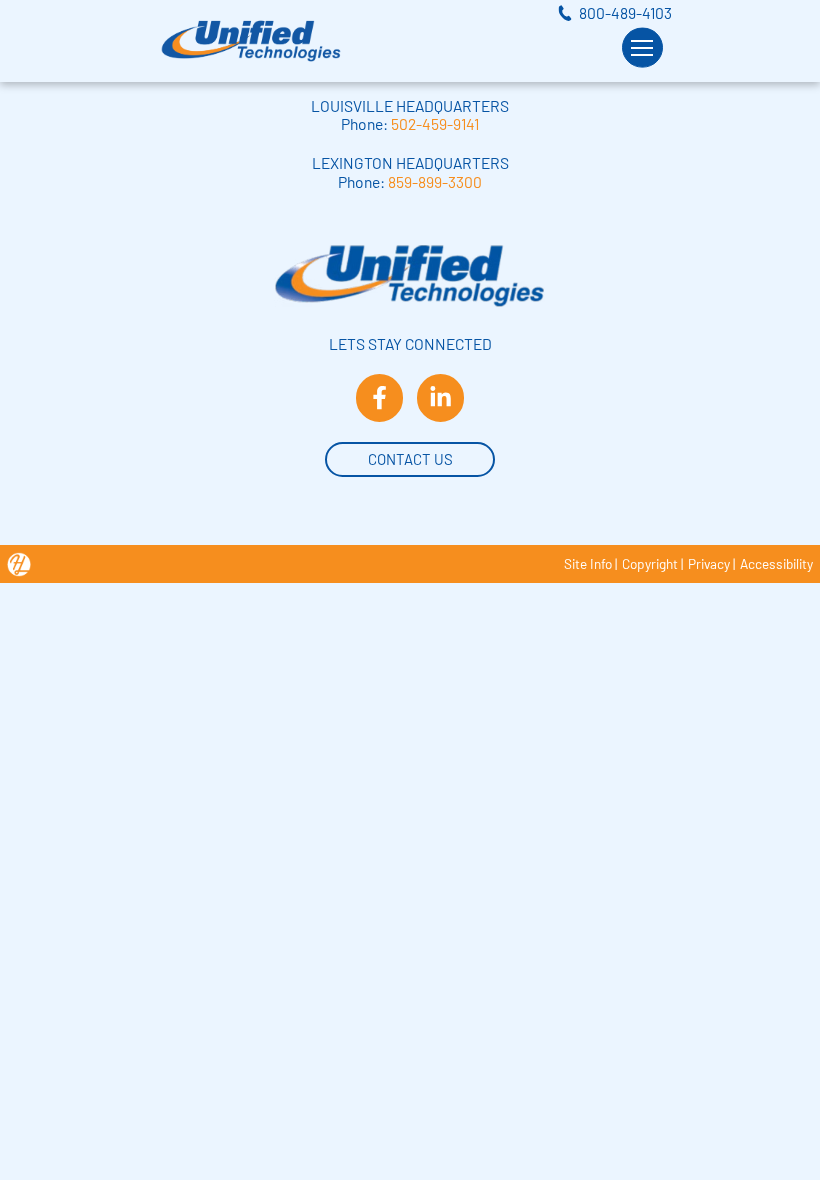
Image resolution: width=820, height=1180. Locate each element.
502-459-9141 (435, 123)
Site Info (588, 563)
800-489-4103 (625, 12)
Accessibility (776, 563)
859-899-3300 (435, 181)
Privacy (709, 563)
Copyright (650, 563)
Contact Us (410, 459)
